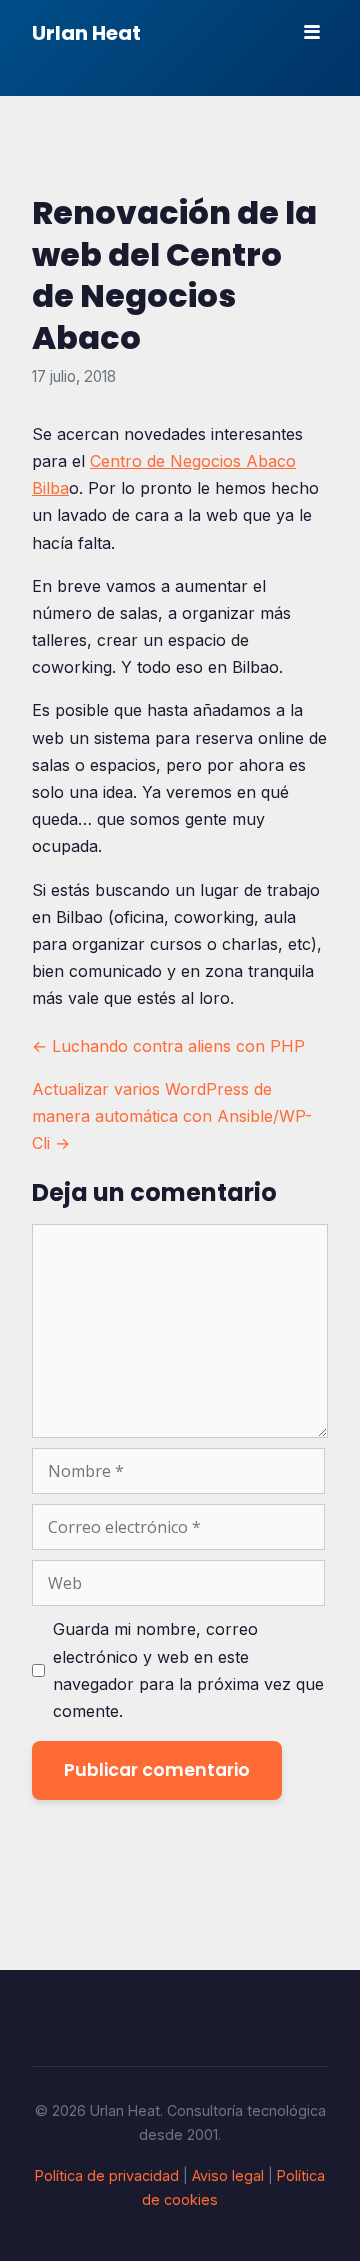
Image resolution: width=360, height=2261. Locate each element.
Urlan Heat (86, 33)
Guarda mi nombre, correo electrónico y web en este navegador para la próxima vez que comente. (188, 1670)
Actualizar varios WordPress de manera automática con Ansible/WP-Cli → (172, 1116)
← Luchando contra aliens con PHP (168, 1046)
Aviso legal (228, 2175)
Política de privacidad (107, 2175)
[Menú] (312, 32)
